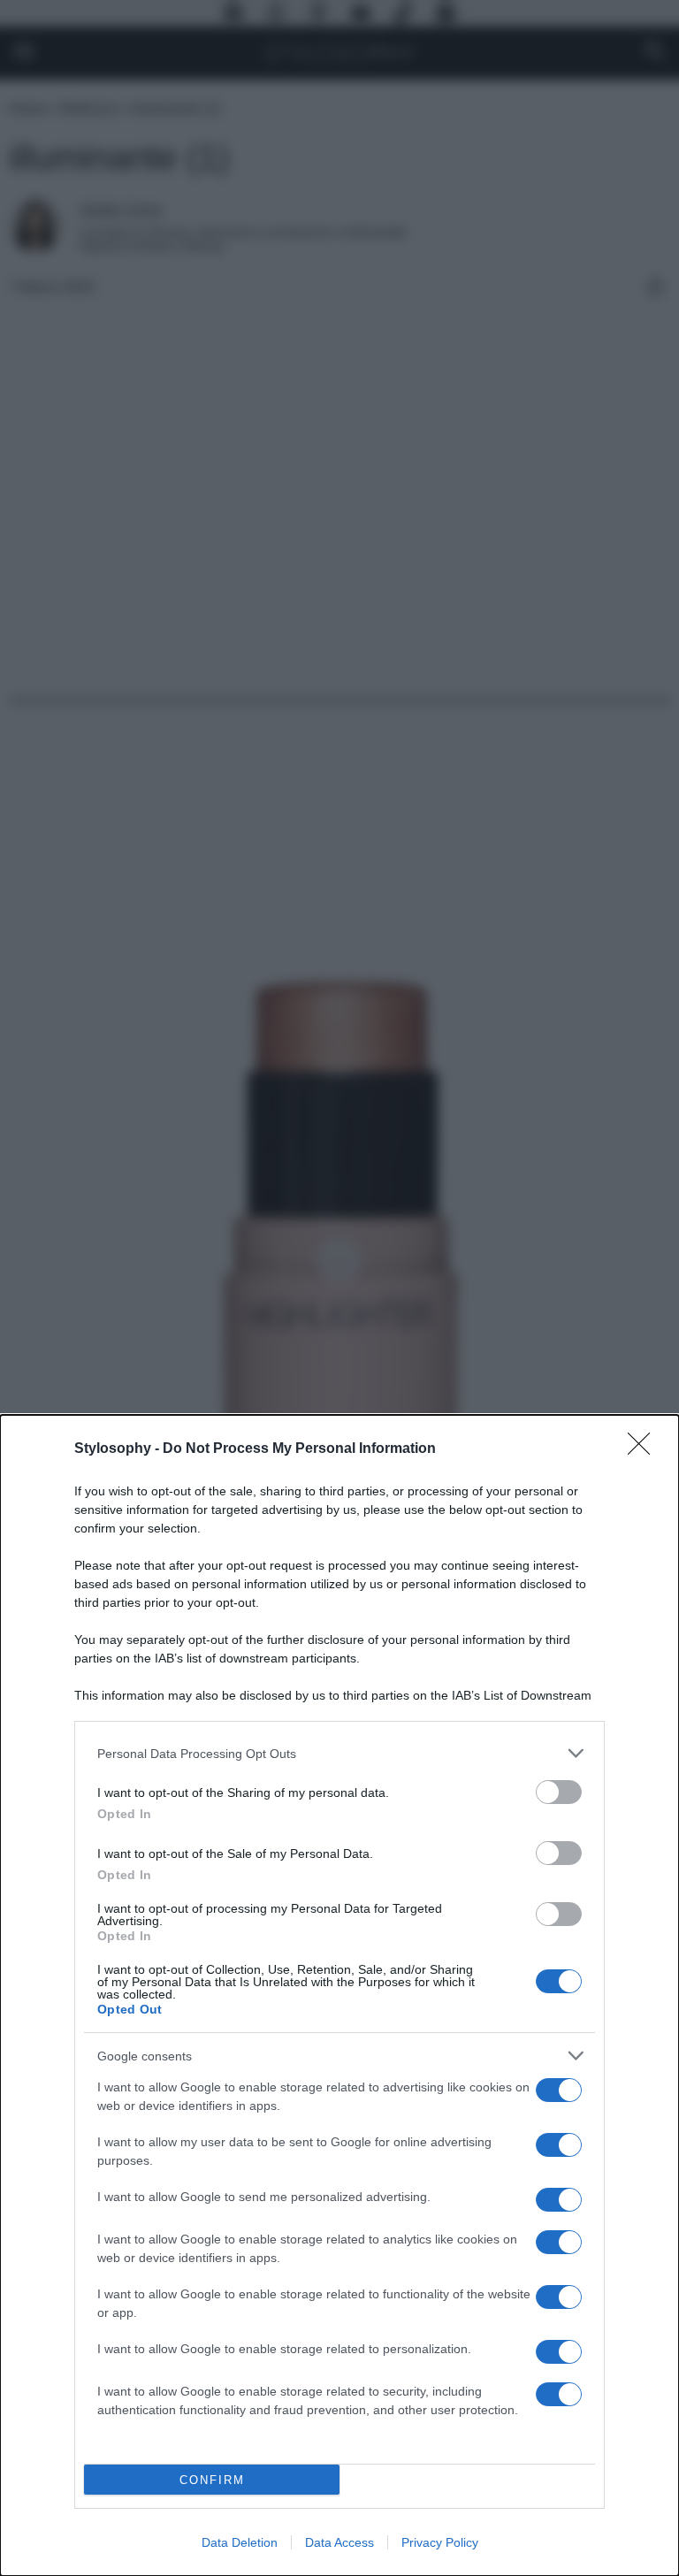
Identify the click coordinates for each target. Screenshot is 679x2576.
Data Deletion (240, 2542)
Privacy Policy (440, 2542)
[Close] (645, 1449)
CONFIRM (212, 2480)
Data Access (339, 2542)
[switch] (559, 1792)
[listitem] (339, 1753)
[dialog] (339, 1995)
